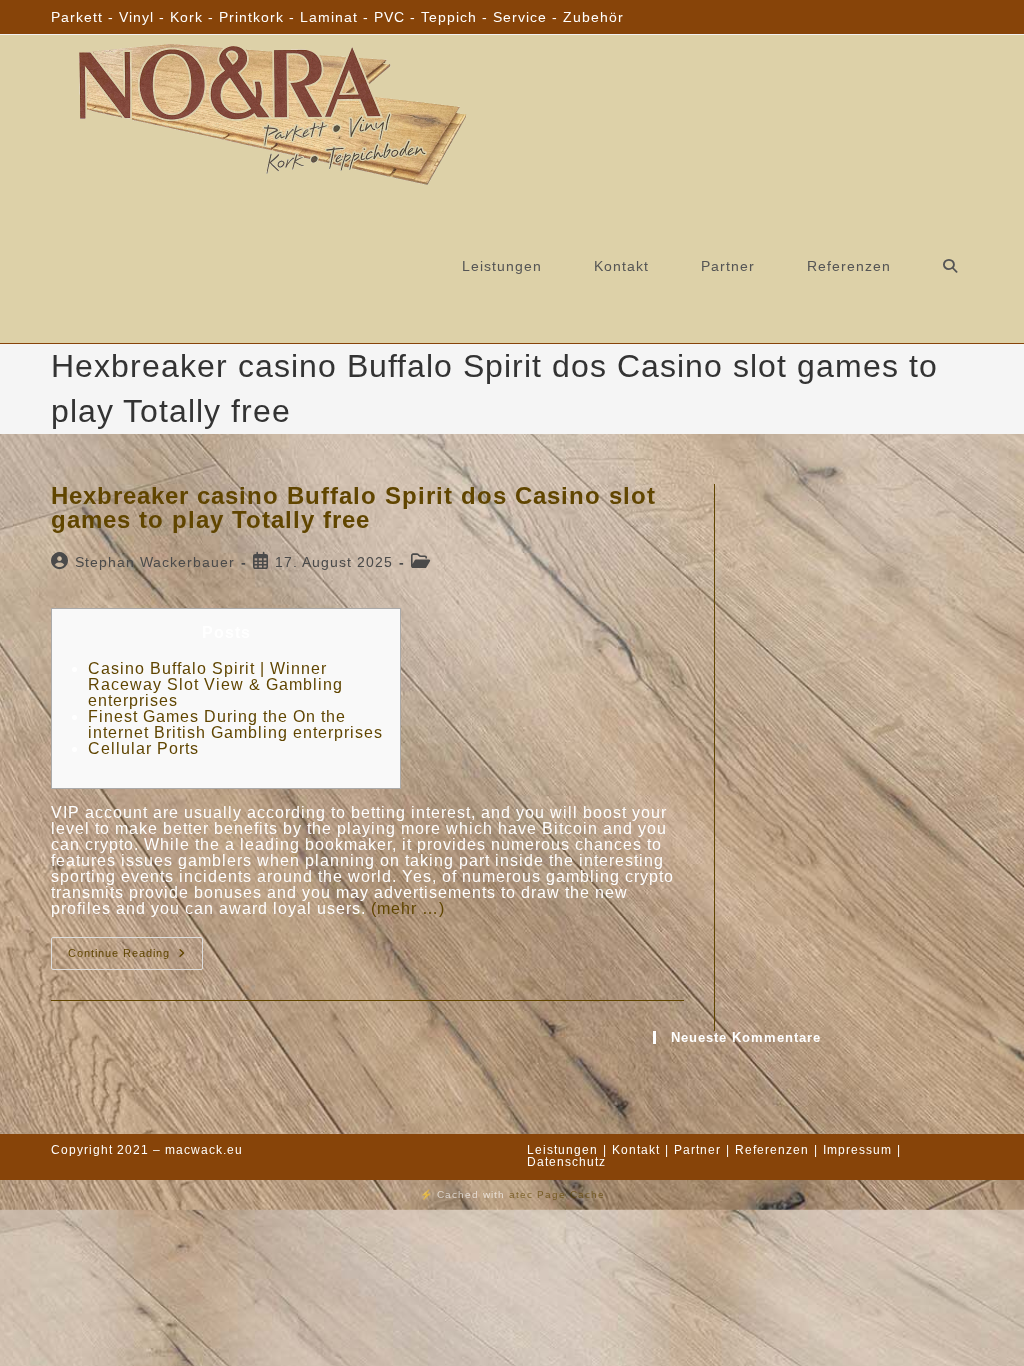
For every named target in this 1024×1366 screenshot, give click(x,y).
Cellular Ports (143, 748)
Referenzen (772, 1150)
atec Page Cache (557, 1194)
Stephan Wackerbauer (155, 562)
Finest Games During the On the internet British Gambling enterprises (235, 724)
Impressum (857, 1150)
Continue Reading (135, 958)
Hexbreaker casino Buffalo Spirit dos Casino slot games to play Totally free (353, 507)
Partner (697, 1150)
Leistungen (562, 1150)
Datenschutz (566, 1162)
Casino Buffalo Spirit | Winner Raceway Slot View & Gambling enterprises (215, 684)
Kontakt (636, 1150)
